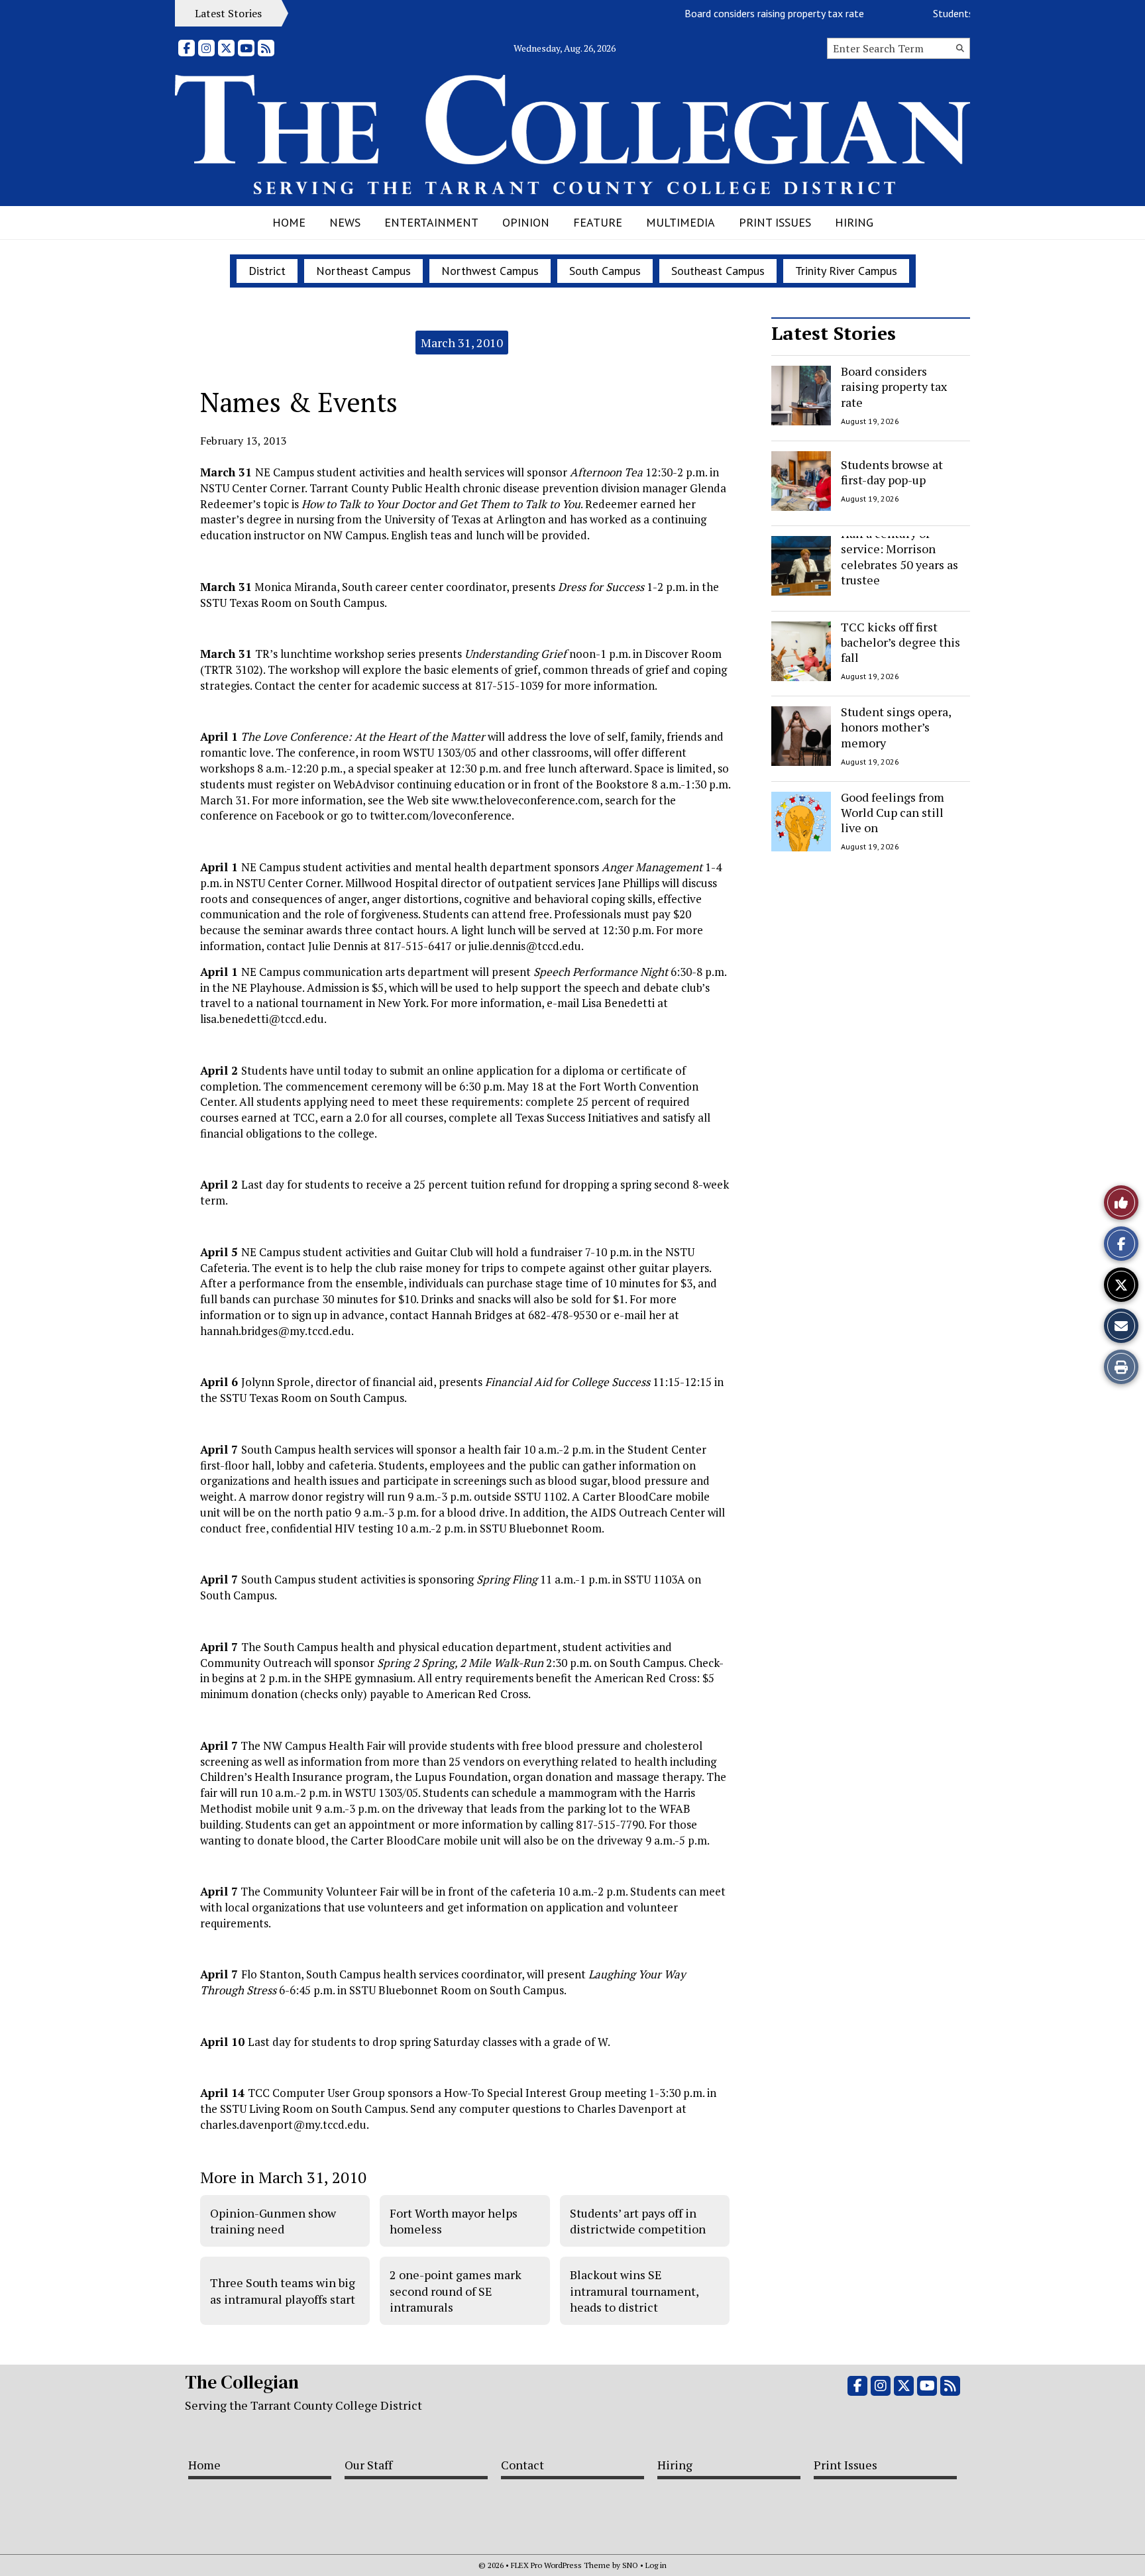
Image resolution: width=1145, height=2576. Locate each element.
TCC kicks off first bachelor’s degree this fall (900, 642)
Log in (656, 2565)
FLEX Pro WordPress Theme (561, 2565)
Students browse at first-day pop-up (892, 471)
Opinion (526, 222)
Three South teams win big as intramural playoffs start (283, 2290)
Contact (522, 2465)
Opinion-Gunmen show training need (273, 2221)
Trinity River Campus (846, 271)
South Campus (605, 271)
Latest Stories (834, 333)
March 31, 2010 (462, 343)
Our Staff (368, 2465)
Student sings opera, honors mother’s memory (896, 727)
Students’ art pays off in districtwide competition (638, 2221)
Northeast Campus (363, 271)
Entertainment (431, 222)
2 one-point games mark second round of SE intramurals (456, 2291)
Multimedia (681, 222)
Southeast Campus (718, 271)
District (267, 271)
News (345, 222)
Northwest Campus (490, 271)
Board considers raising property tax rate (744, 13)
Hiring (854, 222)
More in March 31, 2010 (283, 2177)
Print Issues (775, 222)
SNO (630, 2565)
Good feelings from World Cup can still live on (893, 813)
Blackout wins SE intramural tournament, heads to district (634, 2291)
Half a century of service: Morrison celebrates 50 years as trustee (900, 557)
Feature (598, 222)
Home (289, 222)
